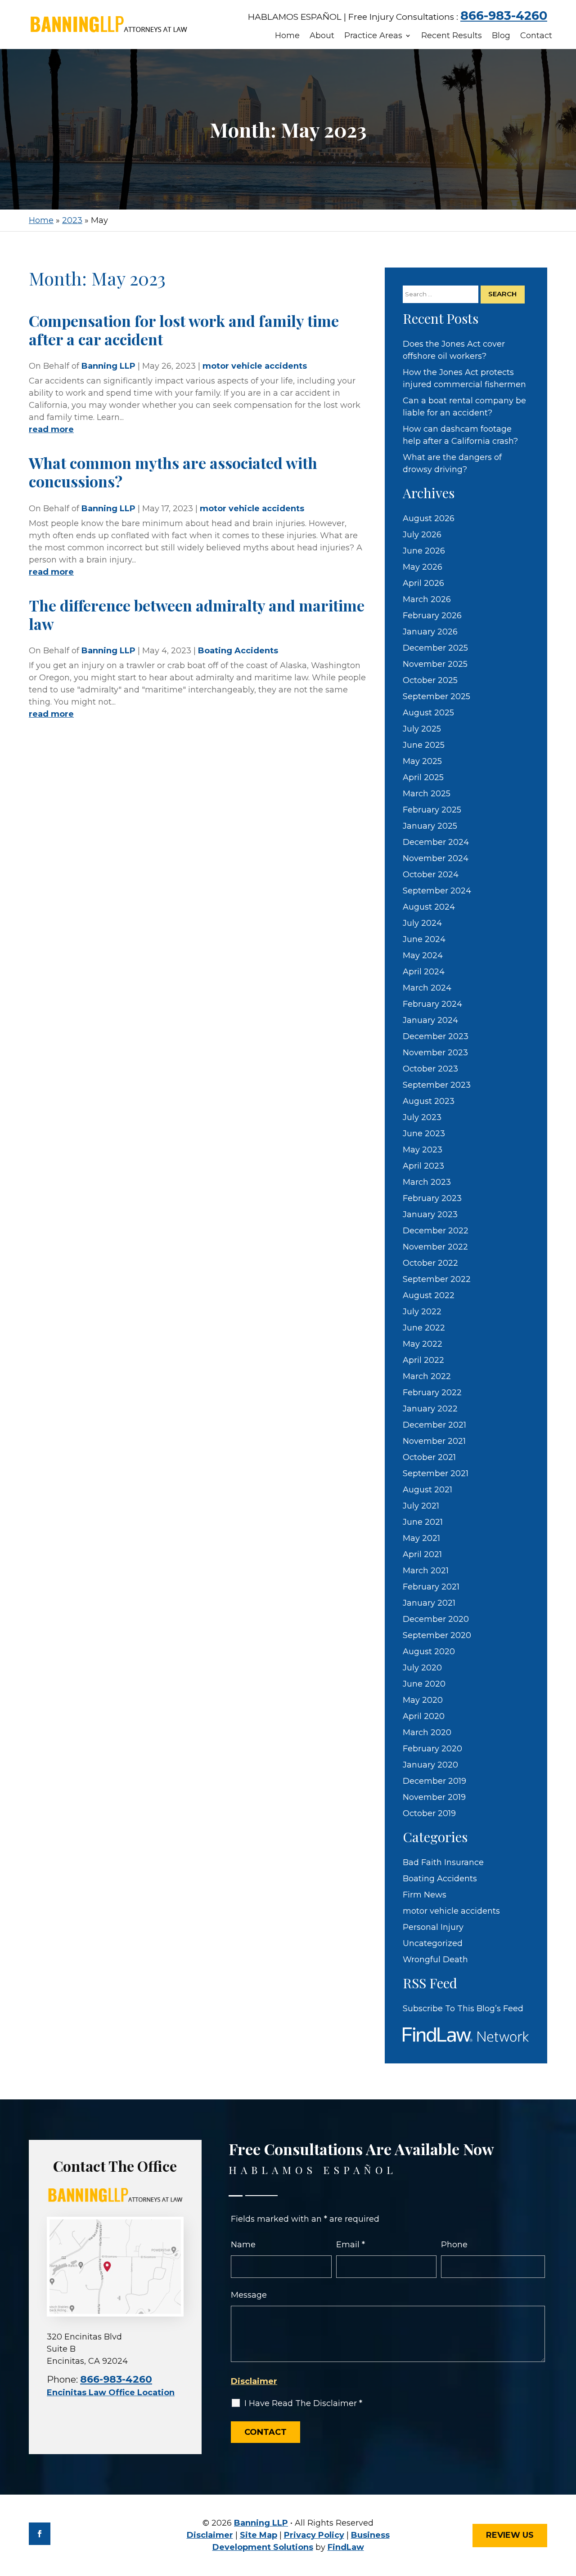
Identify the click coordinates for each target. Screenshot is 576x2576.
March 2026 (427, 599)
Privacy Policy (314, 2535)
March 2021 (426, 1571)
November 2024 (436, 858)
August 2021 (427, 1490)
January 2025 (430, 826)
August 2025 (428, 713)
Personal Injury (433, 1927)
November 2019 (434, 1797)
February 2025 (432, 810)
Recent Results (452, 36)
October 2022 (430, 1263)
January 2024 (430, 1020)
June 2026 (424, 551)
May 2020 (423, 1700)
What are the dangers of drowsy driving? (452, 463)
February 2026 (432, 616)
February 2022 (432, 1393)
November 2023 (435, 1053)
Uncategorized (433, 1943)
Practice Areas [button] (373, 36)
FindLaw (346, 2547)
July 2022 (422, 1312)
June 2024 (424, 939)
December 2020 (436, 1619)
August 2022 (429, 1295)
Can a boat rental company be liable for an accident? (464, 407)
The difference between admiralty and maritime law (197, 614)
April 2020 (424, 1716)
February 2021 (431, 1587)
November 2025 (435, 664)
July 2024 (422, 923)
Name (243, 2245)
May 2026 (423, 567)
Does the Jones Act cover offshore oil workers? (454, 350)
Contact (536, 36)
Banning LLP (108, 366)
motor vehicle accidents (255, 366)
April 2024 (424, 972)
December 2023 (436, 1036)
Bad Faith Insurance (443, 1862)
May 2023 (423, 1150)
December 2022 (436, 1231)
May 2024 (423, 955)
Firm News (425, 1895)
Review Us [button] (510, 2535)
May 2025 (422, 761)
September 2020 (437, 1635)
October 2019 (429, 1813)
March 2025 (427, 794)
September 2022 (437, 1279)
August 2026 (429, 518)
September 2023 (437, 1085)
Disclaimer (254, 2381)
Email (351, 2245)
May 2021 (421, 1538)
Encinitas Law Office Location (111, 2393)
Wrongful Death (435, 1960)
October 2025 (430, 680)
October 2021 (429, 1457)
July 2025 (422, 729)
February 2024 (432, 1004)
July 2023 (422, 1117)
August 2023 (429, 1101)
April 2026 (423, 583)
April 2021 (422, 1554)
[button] (566, 2510)
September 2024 (437, 891)
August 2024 (429, 907)
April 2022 (423, 1360)
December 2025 (435, 648)
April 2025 (423, 777)
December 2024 (436, 842)
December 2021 (434, 1425)
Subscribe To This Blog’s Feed (463, 2009)
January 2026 (430, 632)
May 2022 (423, 1344)
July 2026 (422, 535)
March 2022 (427, 1376)
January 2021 (429, 1603)
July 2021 (421, 1506)
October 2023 (430, 1069)
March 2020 (427, 1732)
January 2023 (430, 1214)
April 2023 (423, 1166)
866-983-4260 (504, 16)
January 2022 (430, 1409)
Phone (454, 2245)
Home (287, 36)
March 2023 (427, 1182)
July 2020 (422, 1668)
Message (249, 2295)
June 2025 (424, 745)
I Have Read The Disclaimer (303, 2403)
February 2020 (432, 1749)
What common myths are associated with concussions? (173, 472)
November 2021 (434, 1441)
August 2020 (429, 1652)
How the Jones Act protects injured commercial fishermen (464, 378)
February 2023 (432, 1198)
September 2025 (436, 696)
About (322, 36)
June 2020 (424, 1684)
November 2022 (435, 1247)
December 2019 (434, 1781)
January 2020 (430, 1765)
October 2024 (431, 875)
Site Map (259, 2535)
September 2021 (436, 1473)
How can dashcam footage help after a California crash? (460, 435)
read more (51, 429)
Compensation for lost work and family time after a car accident (184, 330)
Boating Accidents (238, 651)
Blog (501, 36)
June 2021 (423, 1522)
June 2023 (424, 1134)
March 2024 (427, 988)
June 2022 (424, 1328)
